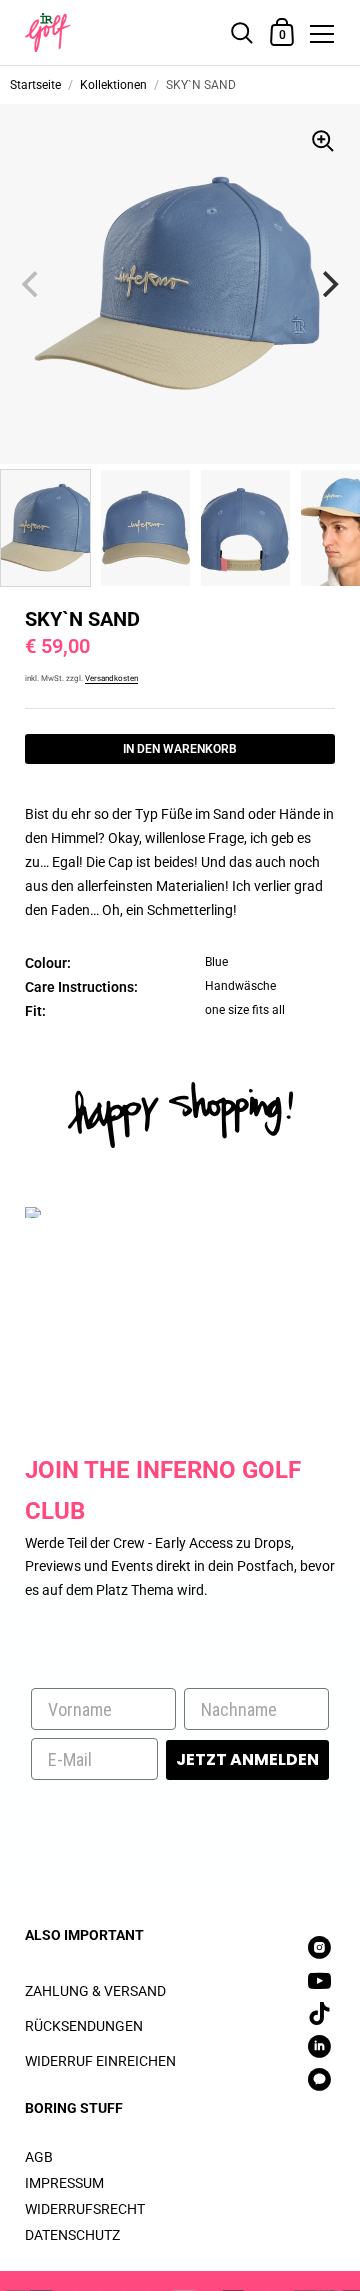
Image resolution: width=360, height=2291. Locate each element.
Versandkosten (111, 678)
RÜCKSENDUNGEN (84, 2026)
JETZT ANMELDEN (247, 1759)
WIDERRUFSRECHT (85, 2209)
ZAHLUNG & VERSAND (95, 1991)
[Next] (328, 284)
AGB (39, 2157)
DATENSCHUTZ (72, 2235)
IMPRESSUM (64, 2183)
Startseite (35, 85)
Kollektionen (113, 85)
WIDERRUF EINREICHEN (100, 2061)
